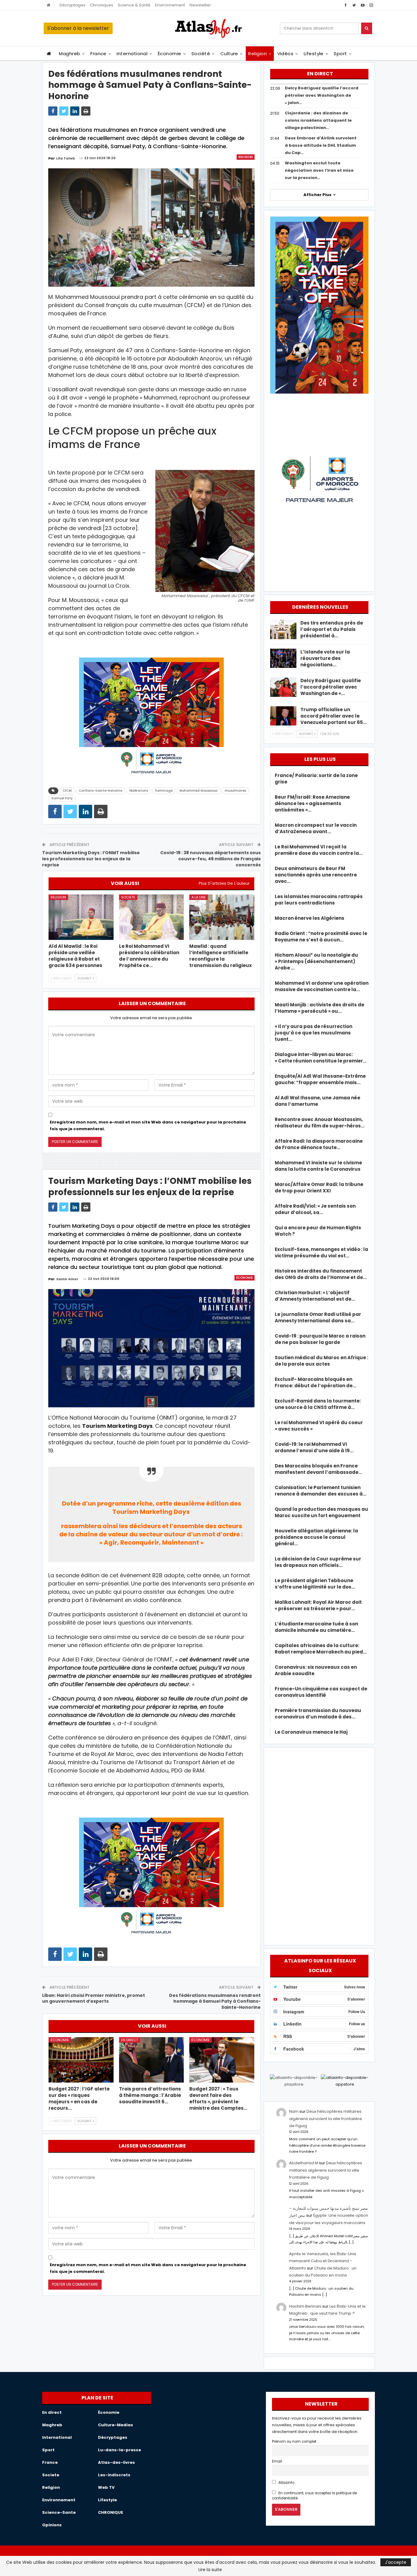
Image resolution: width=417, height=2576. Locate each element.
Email (277, 2461)
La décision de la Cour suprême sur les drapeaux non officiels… (318, 1562)
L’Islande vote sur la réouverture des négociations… (325, 658)
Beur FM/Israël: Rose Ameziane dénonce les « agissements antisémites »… (312, 803)
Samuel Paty (62, 798)
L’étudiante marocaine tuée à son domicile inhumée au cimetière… (316, 1627)
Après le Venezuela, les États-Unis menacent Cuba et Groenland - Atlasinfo (323, 2261)
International (132, 54)
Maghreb (69, 54)
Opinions (52, 2525)
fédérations (139, 791)
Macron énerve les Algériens (310, 918)
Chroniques (102, 5)
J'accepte (396, 2562)
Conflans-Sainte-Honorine (100, 791)
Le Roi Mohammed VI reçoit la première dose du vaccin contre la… (319, 850)
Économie (170, 54)
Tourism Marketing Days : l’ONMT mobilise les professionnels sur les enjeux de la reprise (91, 859)
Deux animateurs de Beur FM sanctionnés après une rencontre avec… (316, 875)
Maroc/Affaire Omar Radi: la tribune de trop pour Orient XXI (319, 1188)
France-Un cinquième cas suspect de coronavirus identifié (321, 1692)
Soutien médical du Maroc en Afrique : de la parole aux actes (321, 1361)
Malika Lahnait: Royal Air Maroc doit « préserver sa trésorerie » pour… (318, 1605)
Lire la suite (210, 2570)
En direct (130, 2040)
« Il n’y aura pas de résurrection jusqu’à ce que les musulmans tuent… (314, 1033)
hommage (164, 791)
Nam (294, 2111)
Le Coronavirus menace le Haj (311, 1732)
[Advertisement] (319, 1845)
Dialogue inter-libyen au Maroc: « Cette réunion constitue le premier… (321, 1058)
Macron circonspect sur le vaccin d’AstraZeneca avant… (316, 828)
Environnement (170, 5)
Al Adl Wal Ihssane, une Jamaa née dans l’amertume (317, 1101)
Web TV (106, 2487)
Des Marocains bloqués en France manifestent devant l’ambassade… (318, 1469)
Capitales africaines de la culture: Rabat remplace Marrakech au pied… (321, 1649)
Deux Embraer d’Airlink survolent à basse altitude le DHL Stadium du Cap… (321, 145)
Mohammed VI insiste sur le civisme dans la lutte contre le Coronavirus (318, 1166)
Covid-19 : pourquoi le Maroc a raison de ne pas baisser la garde (320, 1339)
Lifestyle (314, 54)
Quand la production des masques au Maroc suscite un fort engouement (321, 1512)
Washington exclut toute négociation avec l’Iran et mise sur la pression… (319, 170)
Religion (257, 54)
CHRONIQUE (111, 2512)
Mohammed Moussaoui (199, 791)
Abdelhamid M (304, 2163)
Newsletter (200, 5)
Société (201, 54)
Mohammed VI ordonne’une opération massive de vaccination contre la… (322, 986)
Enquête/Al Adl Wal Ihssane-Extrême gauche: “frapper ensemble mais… (320, 1079)
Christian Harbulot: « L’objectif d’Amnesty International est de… (315, 1296)
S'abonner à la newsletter (78, 28)
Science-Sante (59, 2512)
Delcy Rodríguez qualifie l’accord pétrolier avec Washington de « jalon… (322, 95)
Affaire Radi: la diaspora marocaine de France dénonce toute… (319, 1144)
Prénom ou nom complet (294, 2442)
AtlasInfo (286, 2483)
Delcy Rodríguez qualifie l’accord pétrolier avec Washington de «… (331, 687)
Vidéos (285, 54)
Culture (229, 54)
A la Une (199, 897)
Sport (340, 54)
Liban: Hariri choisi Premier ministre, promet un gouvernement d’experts (94, 1998)
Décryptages (73, 5)
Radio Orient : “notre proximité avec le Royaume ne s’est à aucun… (321, 937)
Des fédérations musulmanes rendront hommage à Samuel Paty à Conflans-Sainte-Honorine (215, 2001)
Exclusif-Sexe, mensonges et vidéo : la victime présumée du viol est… (321, 1252)
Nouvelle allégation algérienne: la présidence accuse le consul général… (316, 1537)
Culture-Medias (116, 2425)
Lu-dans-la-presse (120, 2450)
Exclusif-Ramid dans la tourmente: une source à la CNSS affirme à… (318, 1404)
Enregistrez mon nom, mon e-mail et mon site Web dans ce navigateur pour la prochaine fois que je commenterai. (148, 1125)
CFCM (67, 791)
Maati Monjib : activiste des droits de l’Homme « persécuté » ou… (319, 1008)
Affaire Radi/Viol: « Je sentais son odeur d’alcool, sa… (315, 1209)
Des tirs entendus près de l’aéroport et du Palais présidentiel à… (332, 629)
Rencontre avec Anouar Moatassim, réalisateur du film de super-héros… (320, 1123)
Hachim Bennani (305, 2306)
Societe (128, 897)
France (98, 54)
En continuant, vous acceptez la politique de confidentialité (314, 2496)
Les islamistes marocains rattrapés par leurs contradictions (319, 900)
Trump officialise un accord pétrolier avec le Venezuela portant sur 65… (334, 716)
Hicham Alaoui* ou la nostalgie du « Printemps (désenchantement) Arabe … (316, 961)
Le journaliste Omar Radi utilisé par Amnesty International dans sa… (318, 1317)
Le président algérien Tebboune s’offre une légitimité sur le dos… (315, 1584)
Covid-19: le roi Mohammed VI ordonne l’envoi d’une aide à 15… (314, 1447)
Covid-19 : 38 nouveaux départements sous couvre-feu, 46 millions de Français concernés (210, 859)
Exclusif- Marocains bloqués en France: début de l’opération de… (315, 1382)
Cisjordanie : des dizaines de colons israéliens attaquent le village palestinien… (318, 120)
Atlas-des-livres (116, 2462)
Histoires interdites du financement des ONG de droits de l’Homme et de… (321, 1274)
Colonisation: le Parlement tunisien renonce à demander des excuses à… (321, 1491)
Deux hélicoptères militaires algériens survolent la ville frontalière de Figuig (326, 2119)
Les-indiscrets (114, 2475)
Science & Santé (134, 5)
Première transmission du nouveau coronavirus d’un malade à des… (318, 1714)
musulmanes (235, 791)
